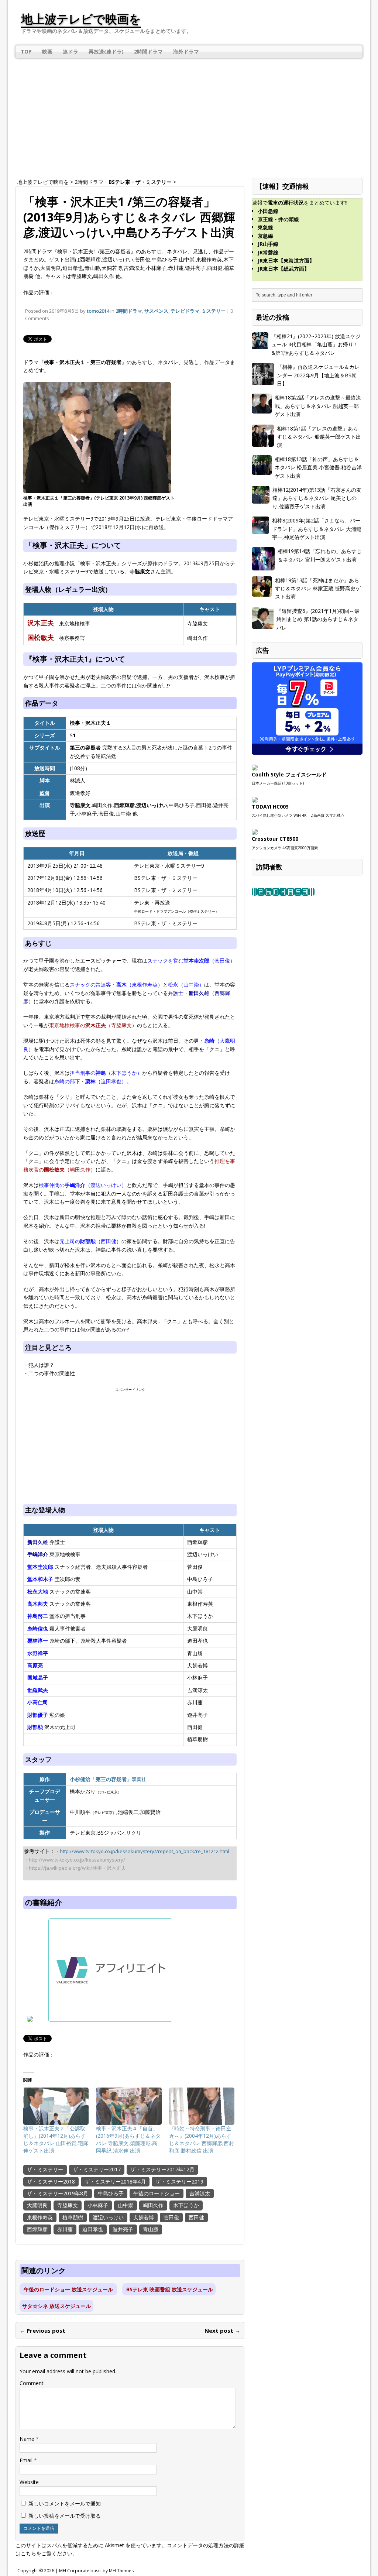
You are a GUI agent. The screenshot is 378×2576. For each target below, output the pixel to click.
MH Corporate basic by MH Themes (96, 2571)
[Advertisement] (189, 113)
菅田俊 (171, 2217)
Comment (32, 2383)
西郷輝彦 (37, 2229)
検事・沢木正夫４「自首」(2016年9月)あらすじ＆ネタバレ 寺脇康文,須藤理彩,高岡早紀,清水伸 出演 (128, 2139)
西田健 (196, 2217)
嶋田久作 (153, 2205)
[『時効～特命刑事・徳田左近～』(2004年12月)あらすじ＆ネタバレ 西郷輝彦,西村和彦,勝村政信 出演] (202, 2106)
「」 (108, 1779)
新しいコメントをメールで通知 (65, 2503)
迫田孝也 (93, 2229)
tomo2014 (98, 311)
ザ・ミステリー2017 (97, 2169)
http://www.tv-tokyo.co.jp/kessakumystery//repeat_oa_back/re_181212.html (145, 1851)
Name (28, 2439)
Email (27, 2460)
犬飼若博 (144, 2217)
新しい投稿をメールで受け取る (65, 2516)
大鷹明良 (37, 2205)
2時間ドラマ (148, 52)
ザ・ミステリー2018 (51, 2181)
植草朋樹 (73, 2217)
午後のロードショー (157, 2193)
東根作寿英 (40, 2217)
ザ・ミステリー (45, 2169)
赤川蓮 (65, 2229)
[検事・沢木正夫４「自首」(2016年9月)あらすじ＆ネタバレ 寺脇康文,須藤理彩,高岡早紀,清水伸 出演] (129, 2106)
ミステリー (214, 311)
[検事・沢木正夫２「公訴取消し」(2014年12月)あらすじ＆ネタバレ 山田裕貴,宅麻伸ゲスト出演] (56, 2106)
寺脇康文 (68, 2205)
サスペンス (156, 311)
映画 (47, 52)
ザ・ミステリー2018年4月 (115, 2181)
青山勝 (151, 2229)
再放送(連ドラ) (106, 52)
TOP (26, 52)
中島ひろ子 (111, 2193)
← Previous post (42, 2330)
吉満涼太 (200, 2193)
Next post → (222, 2330)
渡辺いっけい (108, 2217)
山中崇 (126, 2205)
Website (29, 2482)
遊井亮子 (123, 2229)
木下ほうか (186, 2205)
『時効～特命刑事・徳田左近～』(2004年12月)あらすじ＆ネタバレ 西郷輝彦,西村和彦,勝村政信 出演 (202, 2139)
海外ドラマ (186, 52)
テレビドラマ (185, 311)
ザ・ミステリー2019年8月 (58, 2193)
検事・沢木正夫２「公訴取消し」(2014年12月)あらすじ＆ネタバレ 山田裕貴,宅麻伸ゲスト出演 (56, 2139)
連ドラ (71, 52)
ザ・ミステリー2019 (179, 2181)
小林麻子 (98, 2205)
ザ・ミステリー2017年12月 (162, 2169)
